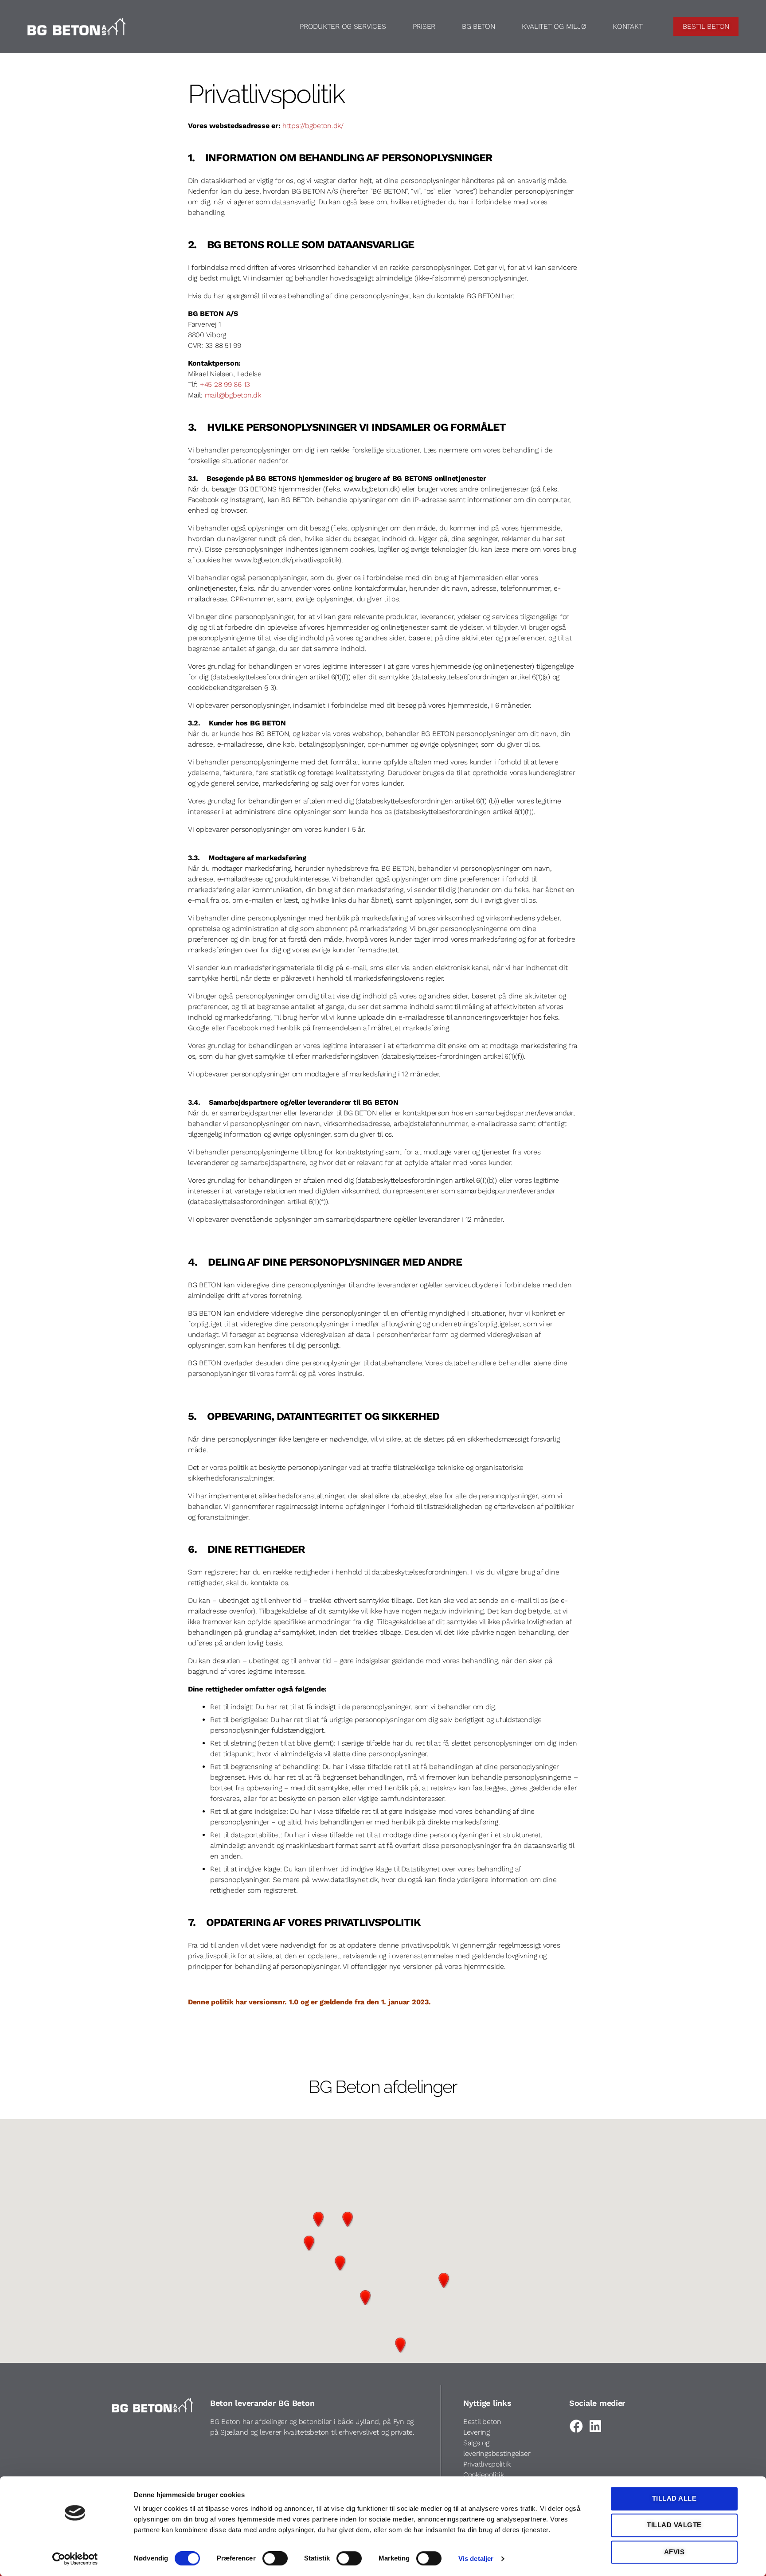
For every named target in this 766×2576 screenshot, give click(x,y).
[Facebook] (576, 2426)
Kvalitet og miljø (554, 26)
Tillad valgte (674, 2525)
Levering (477, 2432)
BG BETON (479, 26)
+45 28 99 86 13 (225, 384)
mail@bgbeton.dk (233, 395)
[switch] (275, 2559)
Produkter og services (343, 26)
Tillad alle (674, 2498)
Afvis (674, 2552)
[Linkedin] (595, 2426)
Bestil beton (482, 2422)
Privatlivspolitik (487, 2464)
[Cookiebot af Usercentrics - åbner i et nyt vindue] (75, 2559)
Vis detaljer (476, 2558)
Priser (424, 26)
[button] (318, 2219)
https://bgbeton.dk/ (313, 126)
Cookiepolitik (484, 2475)
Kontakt (627, 26)
